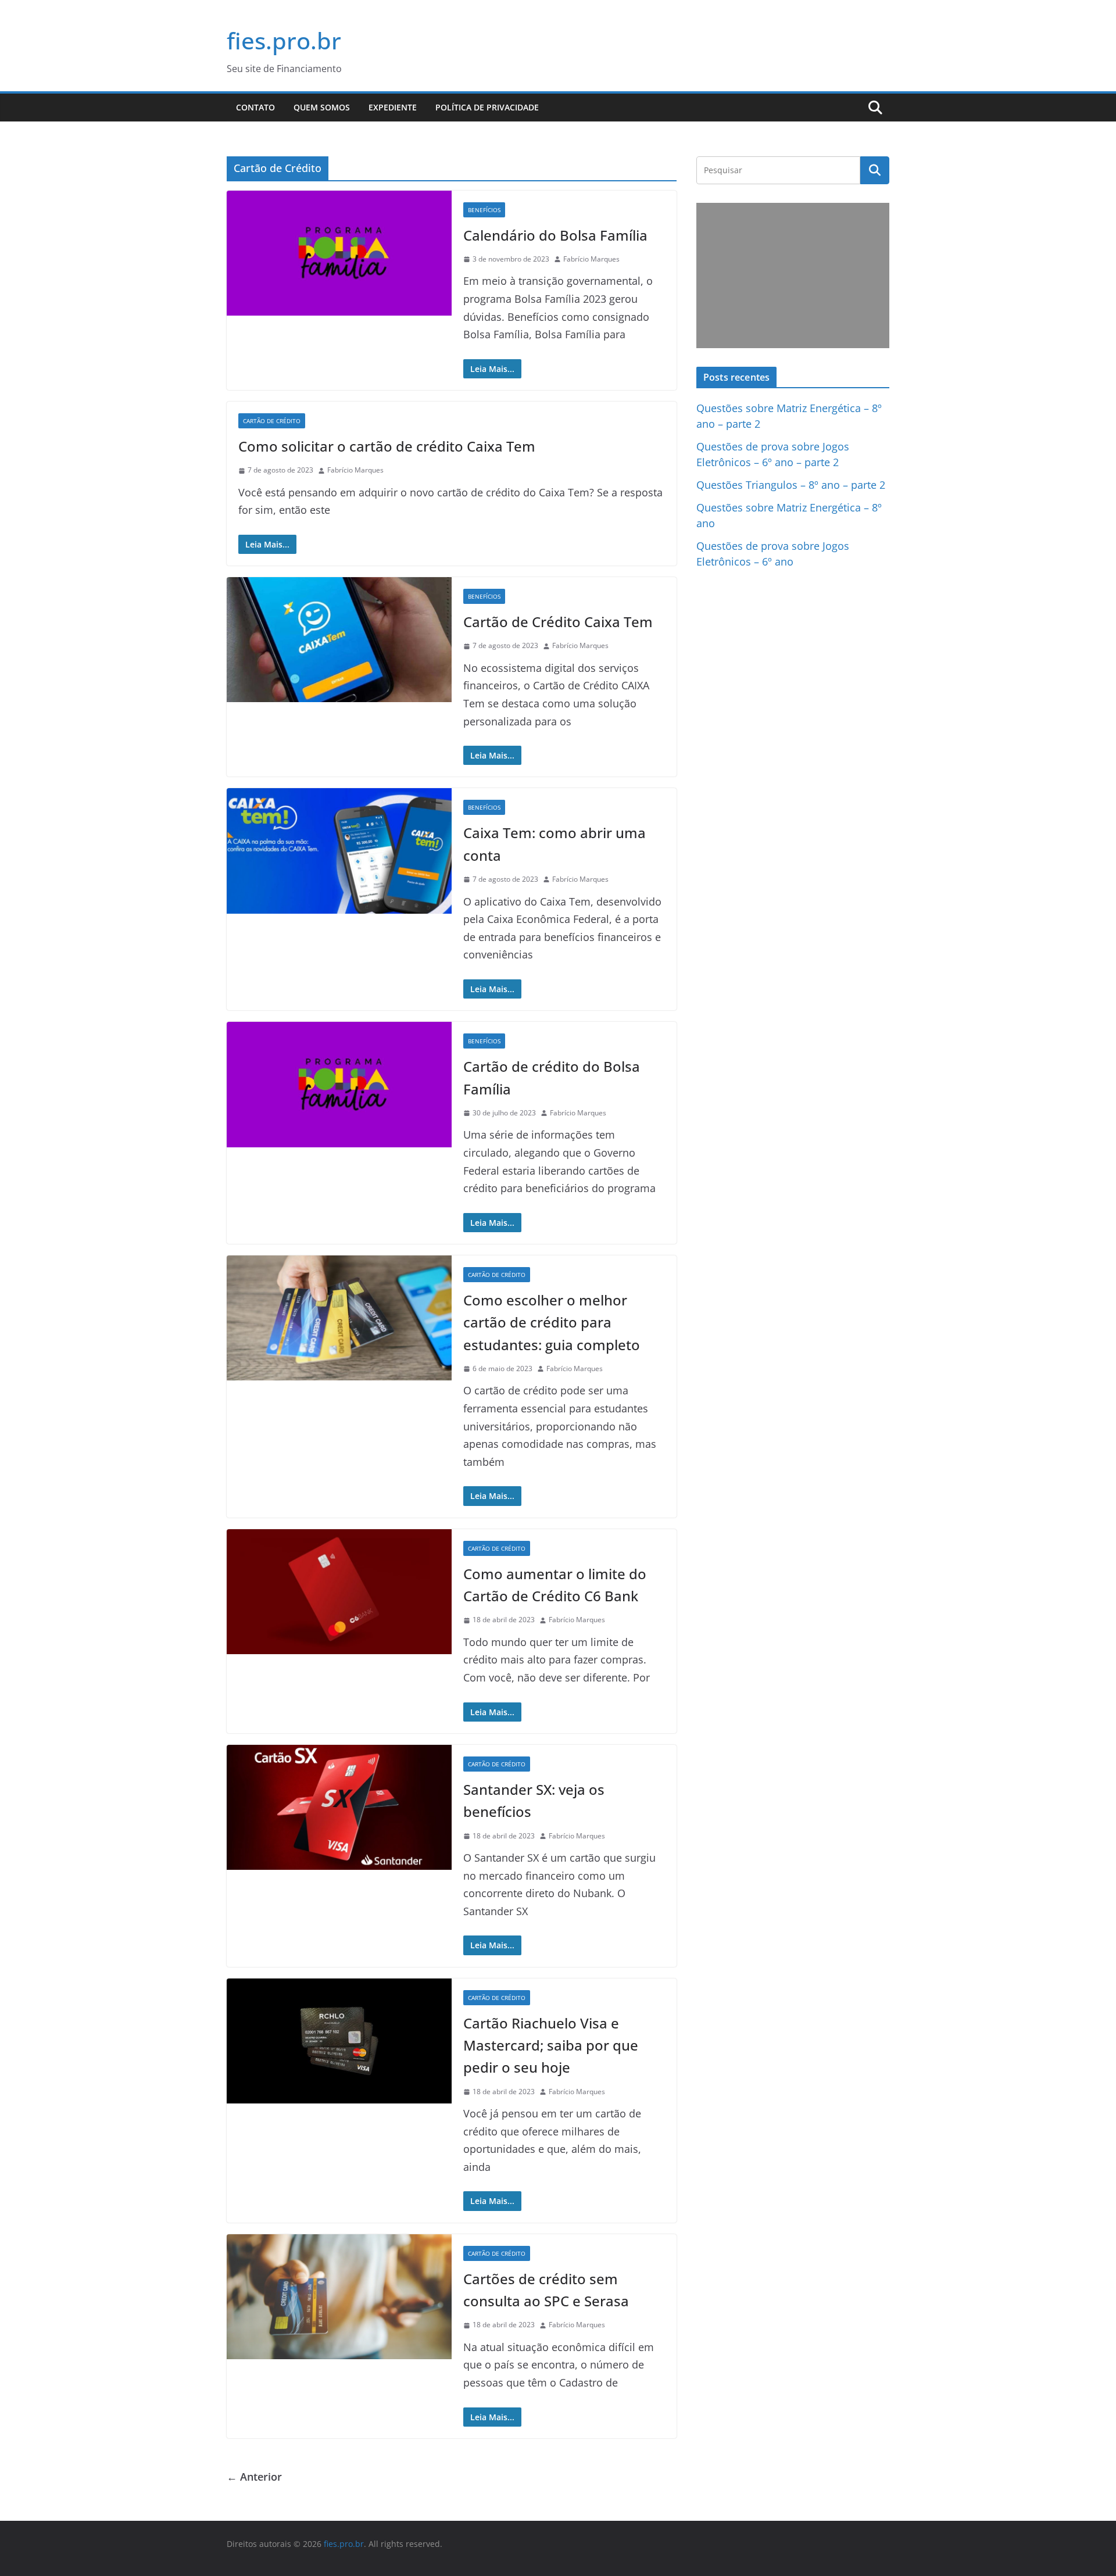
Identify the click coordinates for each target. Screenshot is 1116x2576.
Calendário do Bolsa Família (555, 235)
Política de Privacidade (487, 107)
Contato (255, 107)
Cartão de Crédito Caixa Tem (558, 622)
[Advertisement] (793, 276)
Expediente (393, 107)
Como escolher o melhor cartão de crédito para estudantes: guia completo (552, 1322)
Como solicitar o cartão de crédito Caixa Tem (387, 446)
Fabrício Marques (591, 259)
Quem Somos (322, 107)
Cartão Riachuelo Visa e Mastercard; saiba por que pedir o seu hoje (551, 2045)
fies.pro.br (284, 40)
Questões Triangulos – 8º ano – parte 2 (791, 485)
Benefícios (484, 210)
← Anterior (254, 2477)
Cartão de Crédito (272, 421)
